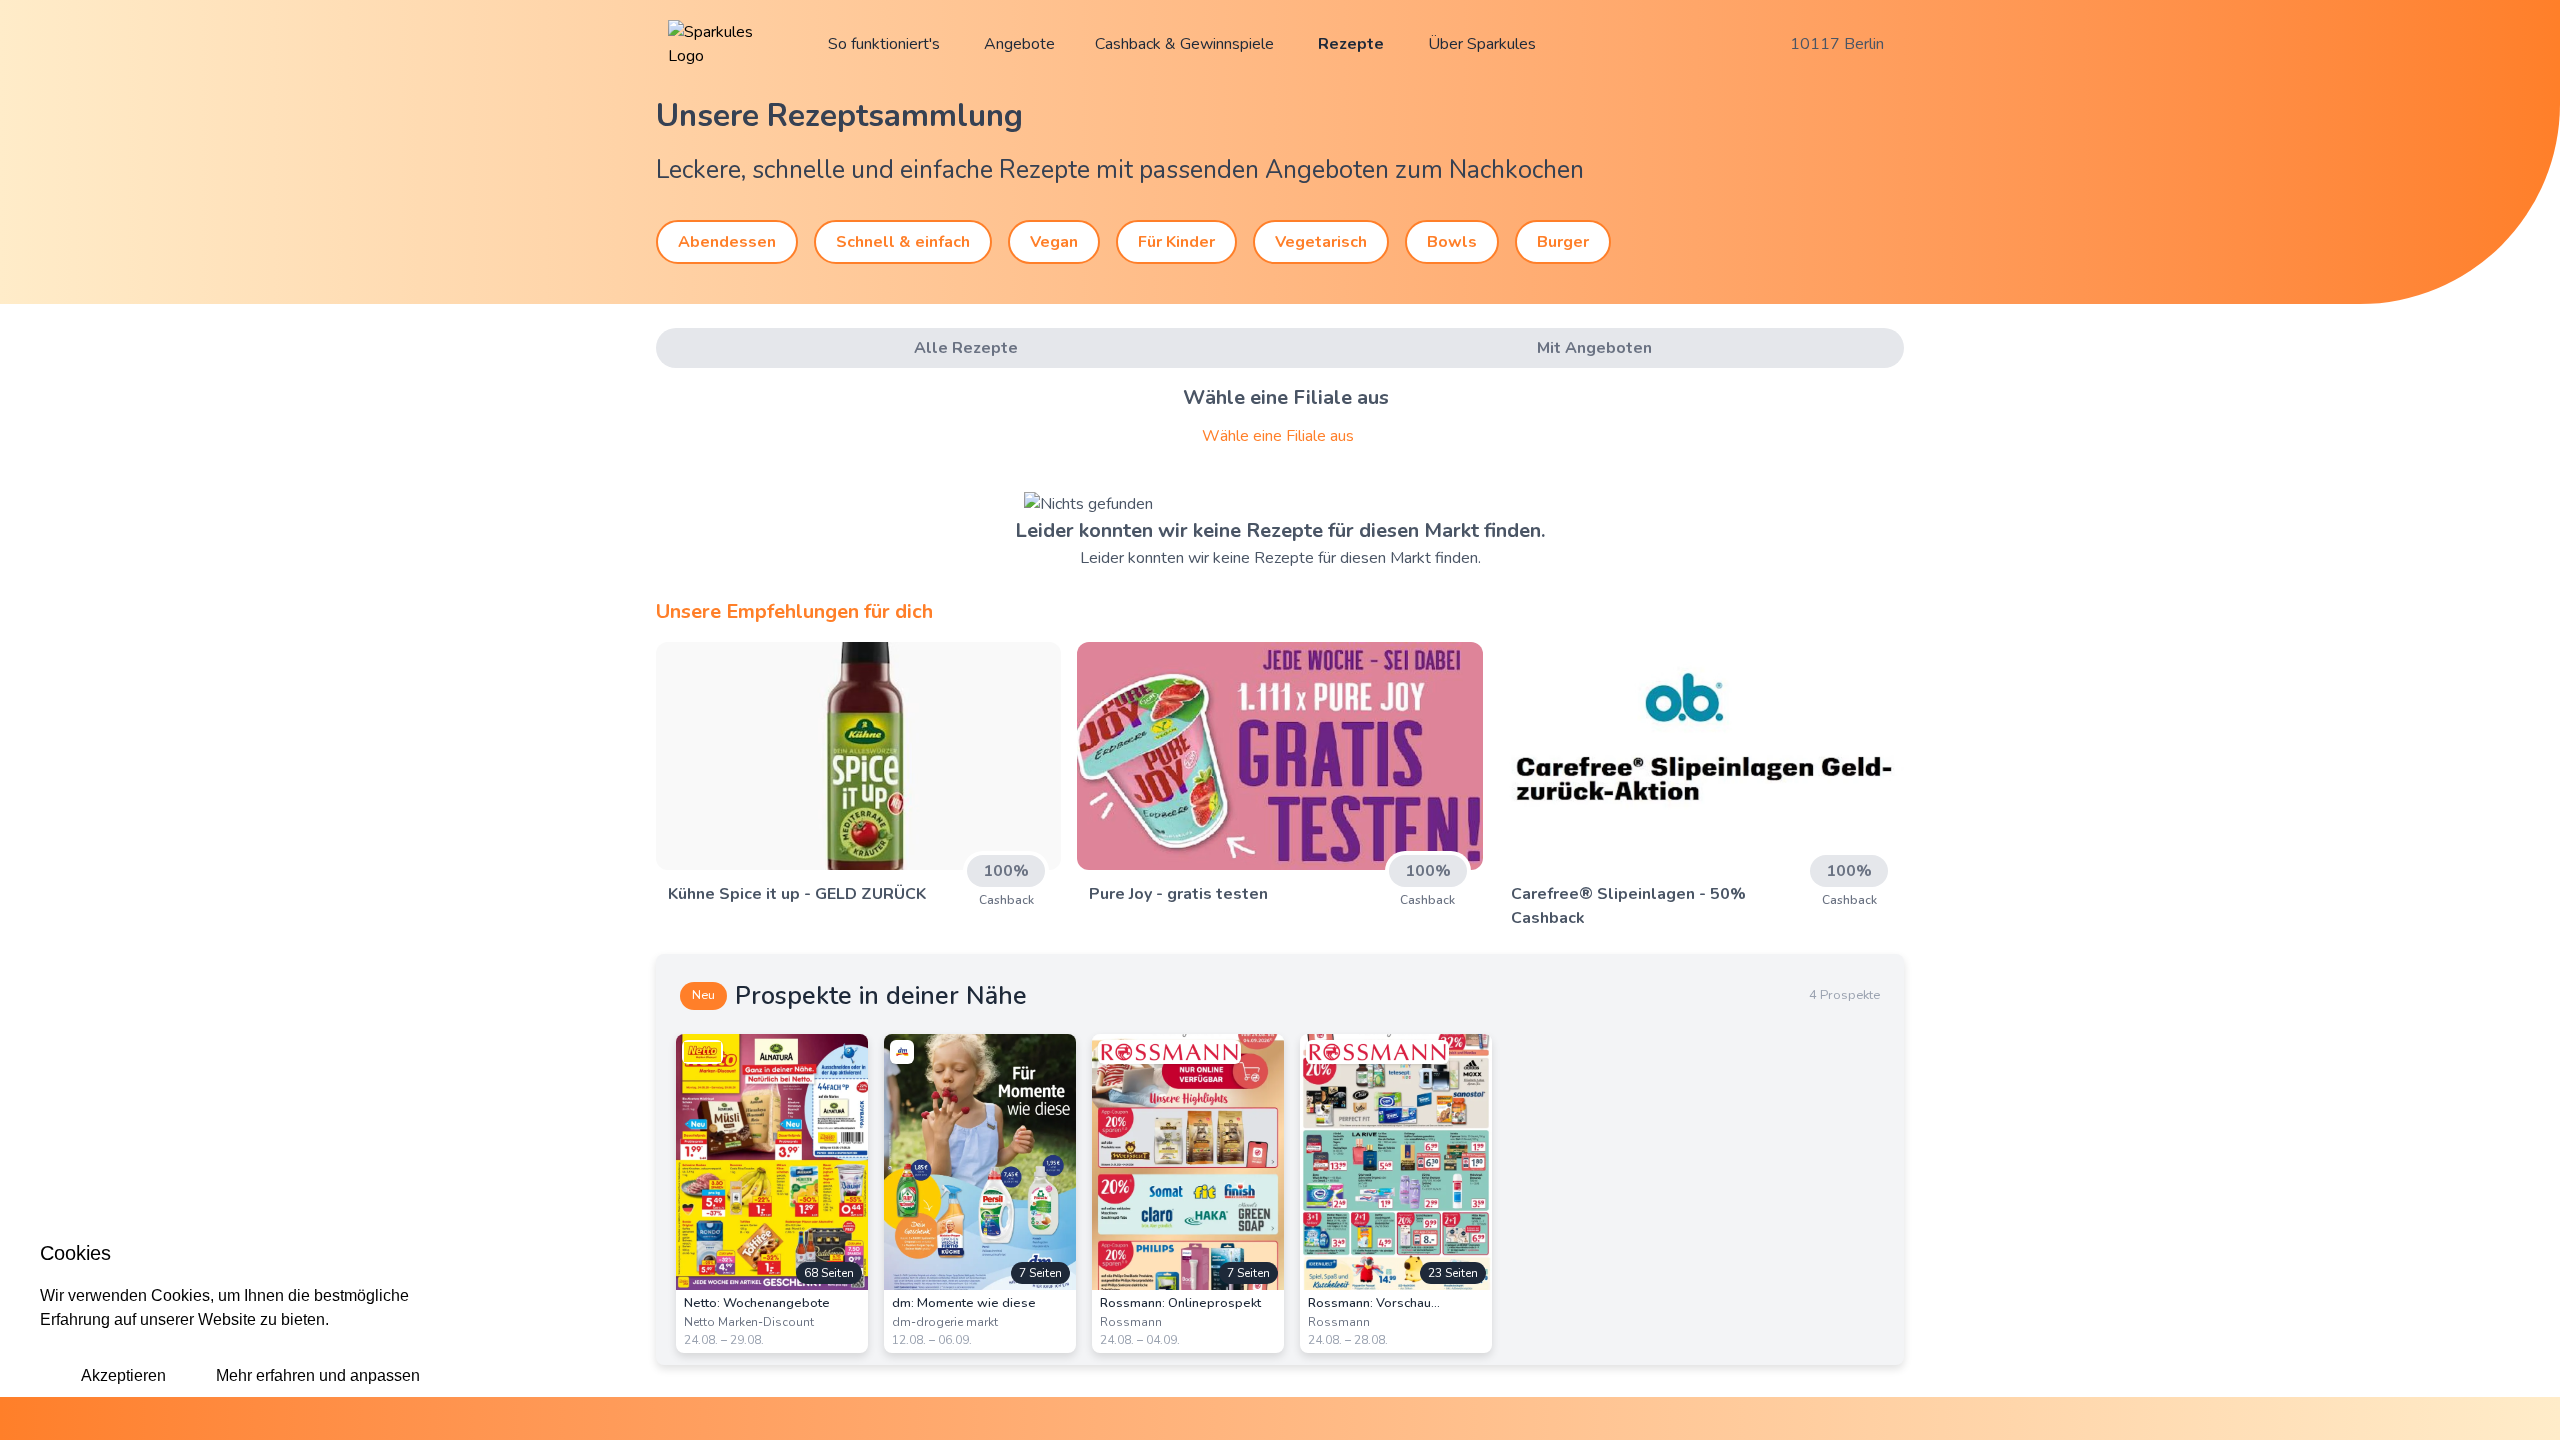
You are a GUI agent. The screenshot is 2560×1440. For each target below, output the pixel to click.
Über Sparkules (1482, 44)
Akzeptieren (123, 1375)
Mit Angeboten (1594, 348)
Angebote (1019, 44)
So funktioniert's (884, 44)
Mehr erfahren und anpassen (318, 1375)
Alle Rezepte (966, 348)
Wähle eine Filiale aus (1278, 436)
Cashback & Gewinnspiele (1184, 44)
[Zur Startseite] (728, 44)
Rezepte (1351, 44)
